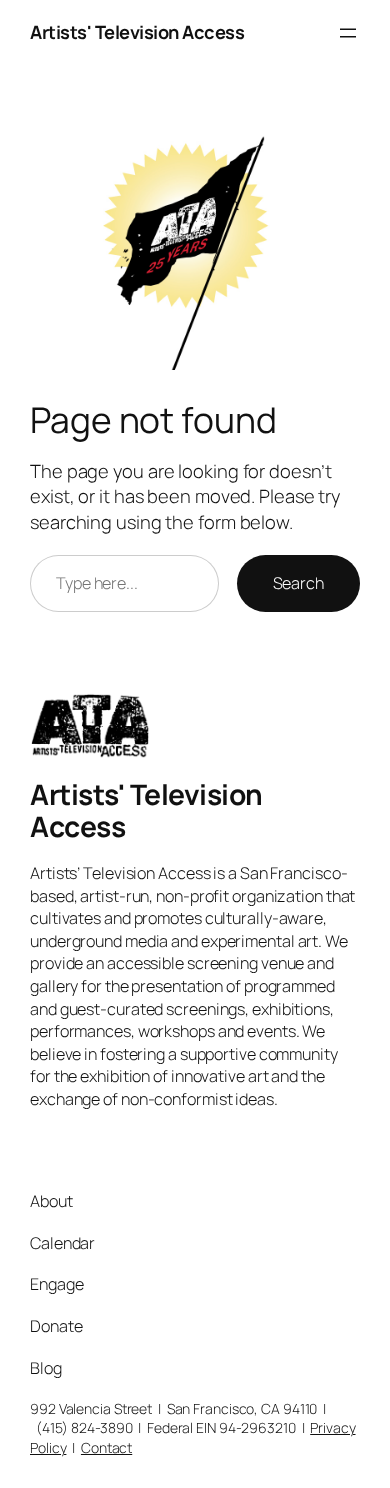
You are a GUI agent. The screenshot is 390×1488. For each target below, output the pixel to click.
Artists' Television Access (137, 32)
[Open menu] (348, 33)
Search (298, 583)
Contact (106, 1447)
